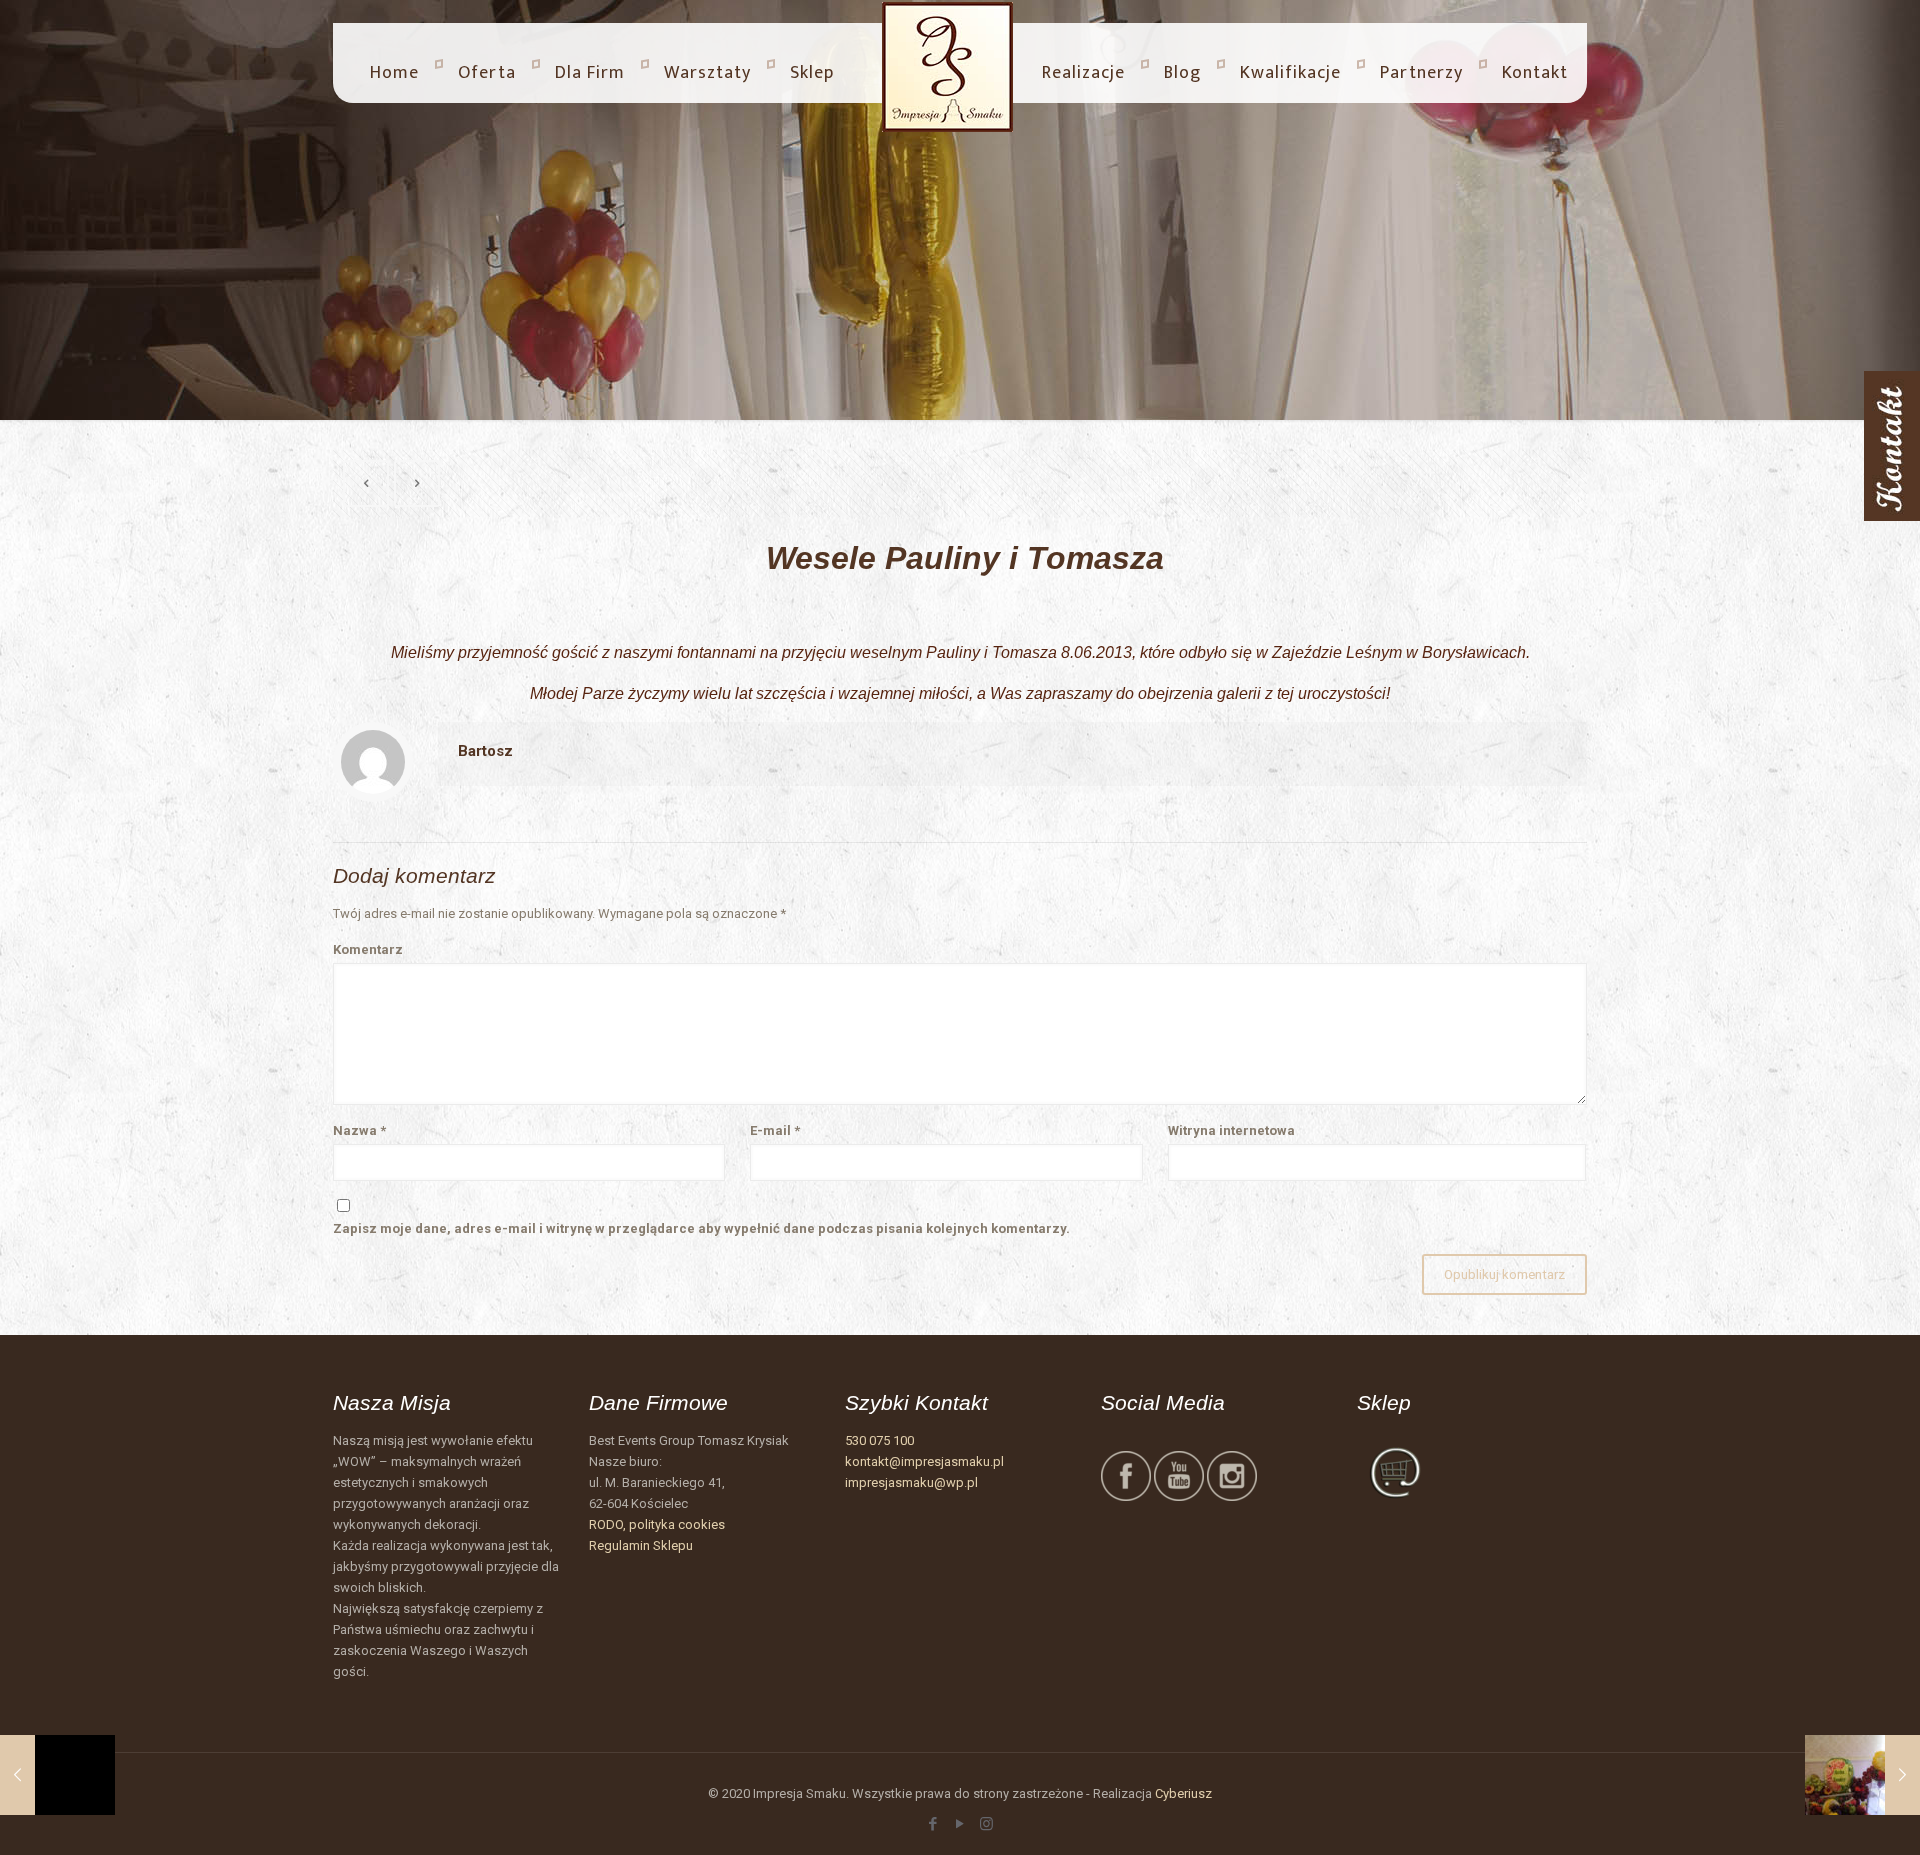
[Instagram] (986, 1824)
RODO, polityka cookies (657, 1524)
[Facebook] (932, 1824)
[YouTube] (959, 1824)
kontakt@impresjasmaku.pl (924, 1461)
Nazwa (359, 1130)
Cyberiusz (1183, 1793)
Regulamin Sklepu (641, 1545)
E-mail (775, 1130)
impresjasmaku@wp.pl (911, 1482)
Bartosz (485, 751)
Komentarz (368, 949)
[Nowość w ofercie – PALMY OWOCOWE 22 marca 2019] (57, 1775)
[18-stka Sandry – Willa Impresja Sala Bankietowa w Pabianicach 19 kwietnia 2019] (1862, 1775)
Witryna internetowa (1231, 1130)
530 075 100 (879, 1440)
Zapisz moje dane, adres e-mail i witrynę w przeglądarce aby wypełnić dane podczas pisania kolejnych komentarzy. (701, 1228)
